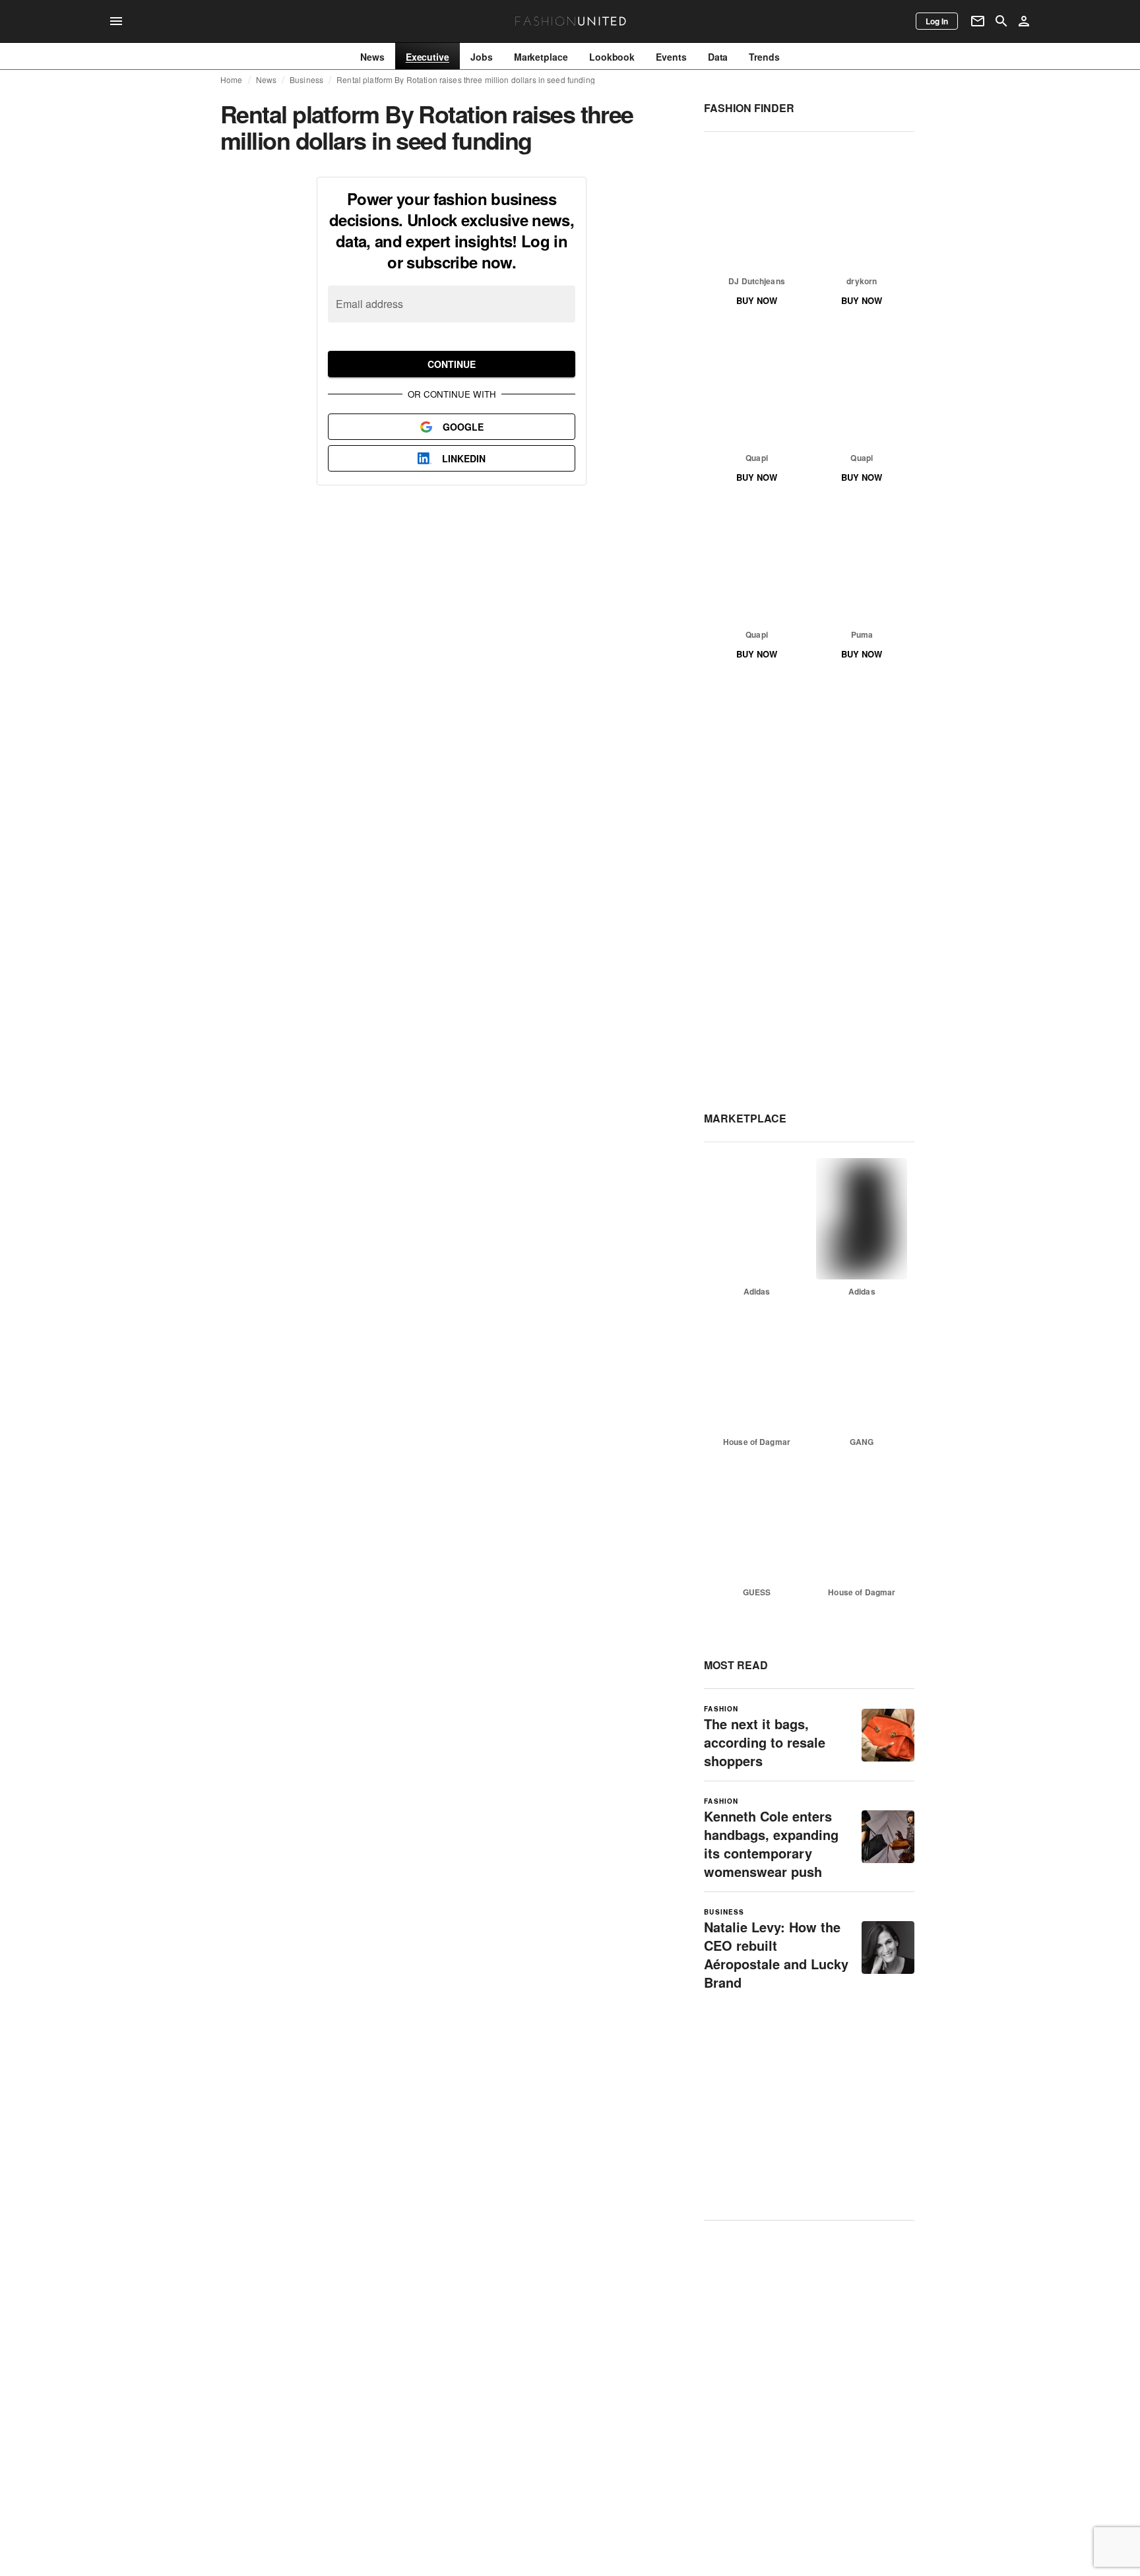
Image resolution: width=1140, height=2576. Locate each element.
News (267, 80)
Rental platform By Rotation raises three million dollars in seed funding (466, 80)
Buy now (757, 300)
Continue (452, 364)
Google (463, 427)
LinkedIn (464, 458)
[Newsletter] (978, 21)
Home (232, 80)
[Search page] (1001, 21)
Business (306, 80)
